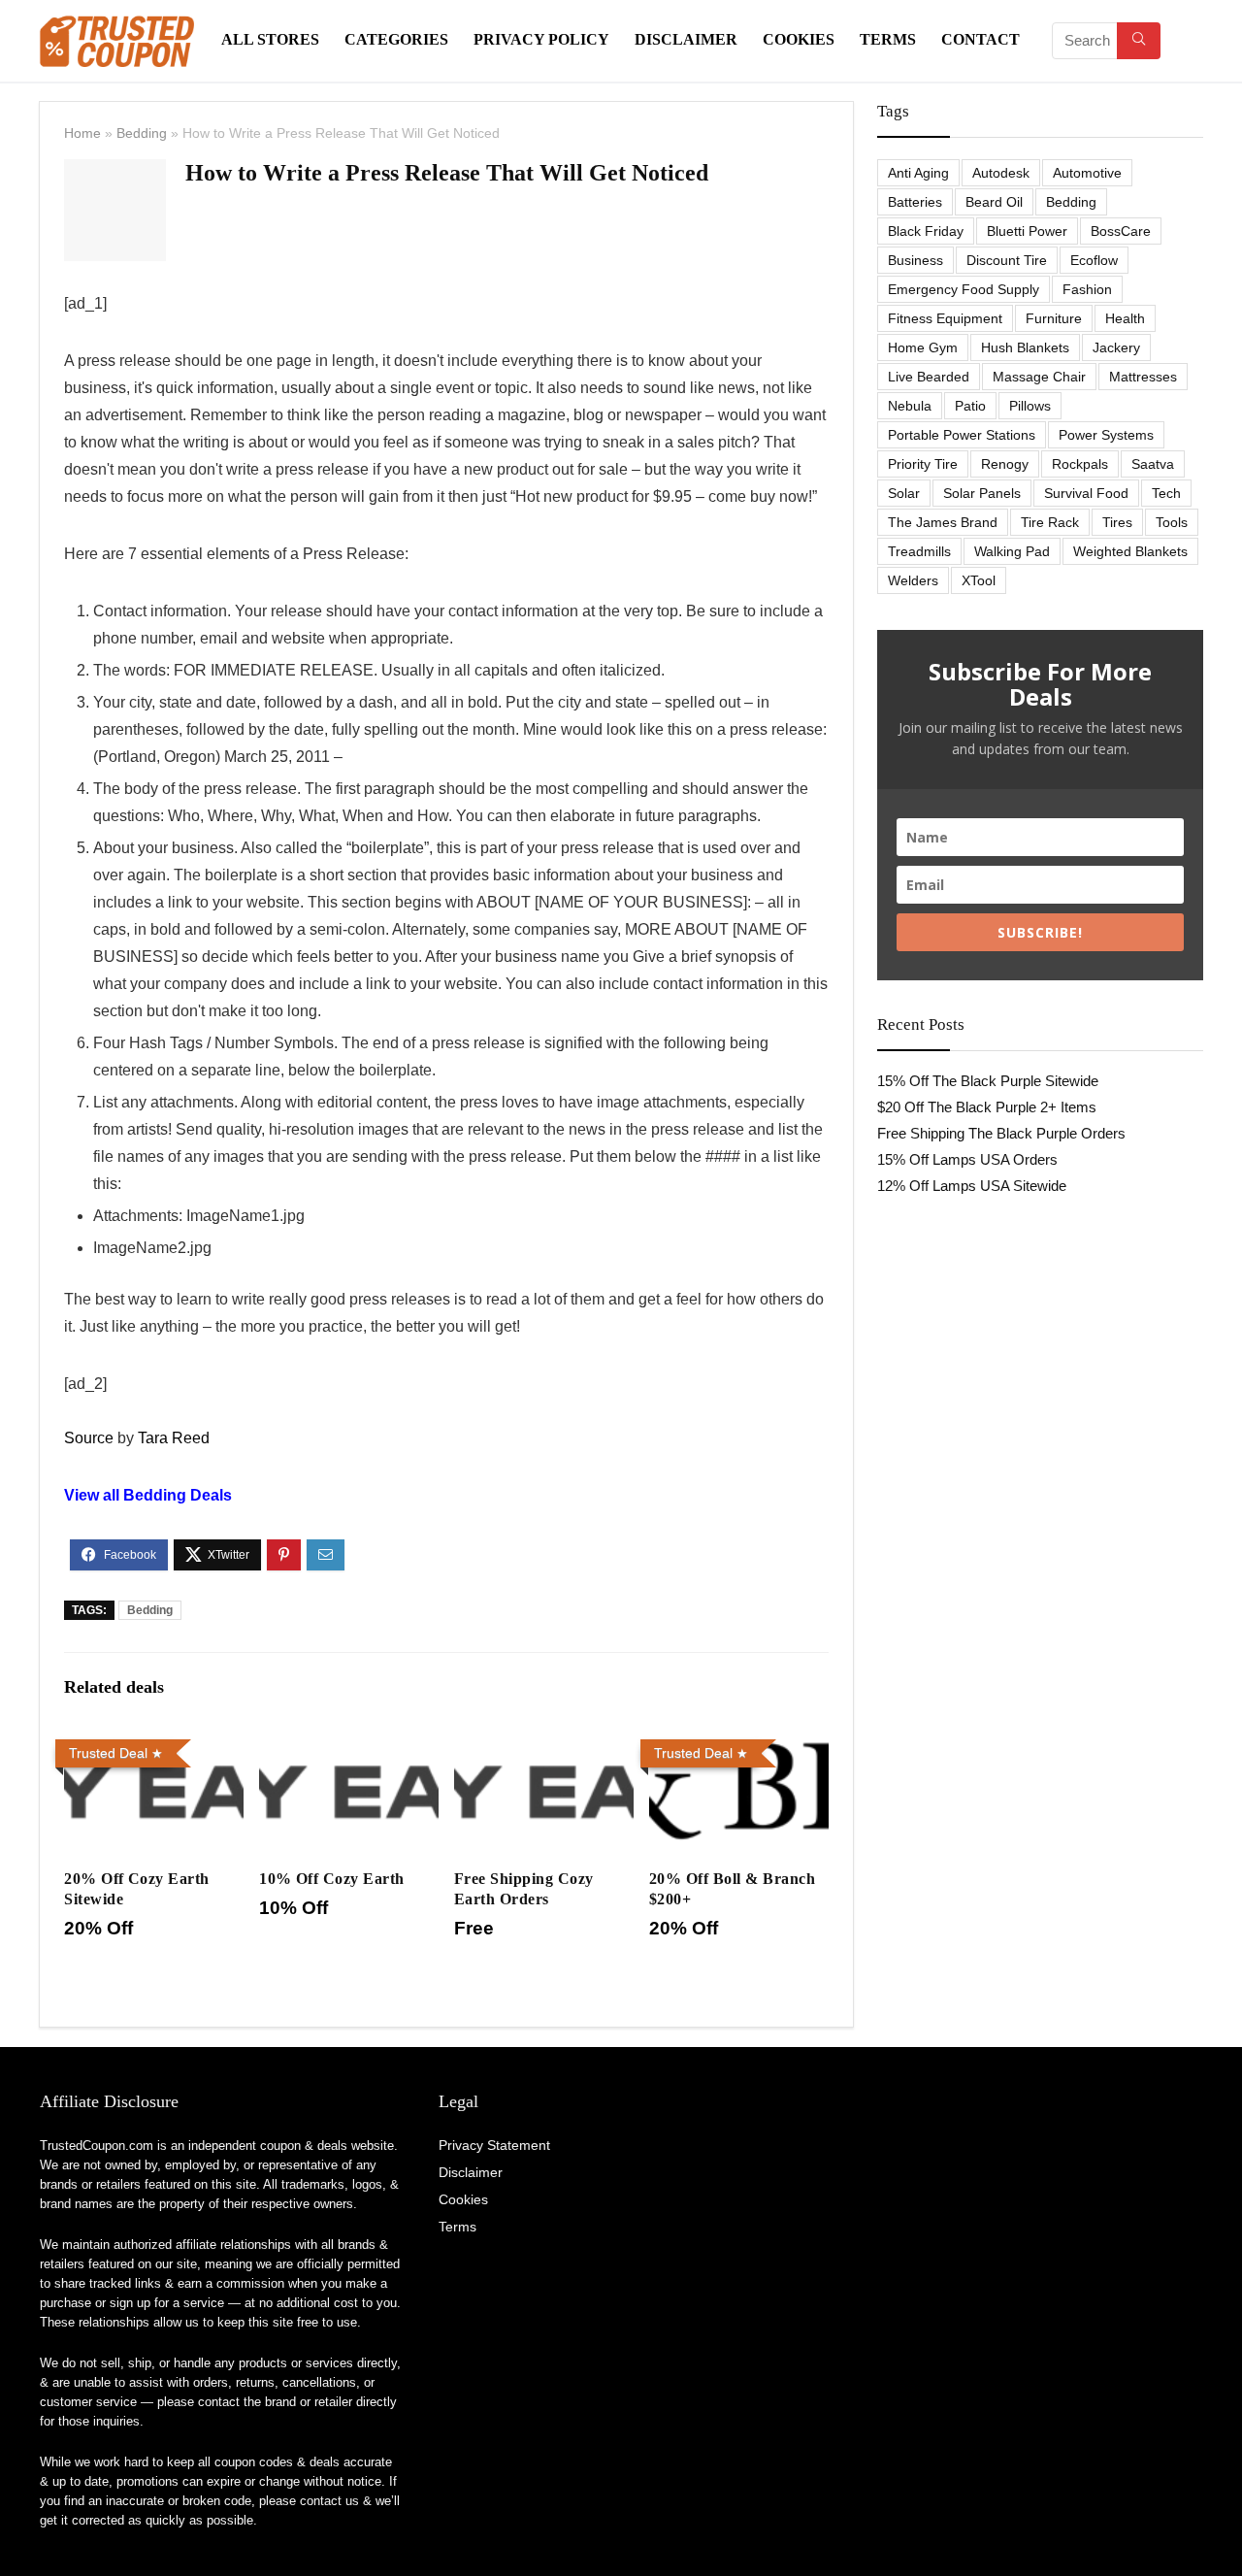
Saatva (1153, 464)
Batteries (915, 202)
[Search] (1139, 41)
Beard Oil (994, 202)
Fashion (1087, 289)
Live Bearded (929, 377)
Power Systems (1106, 435)
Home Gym (923, 347)
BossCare (1121, 231)
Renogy (1005, 464)
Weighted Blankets (1130, 551)
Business (915, 260)
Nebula (910, 406)
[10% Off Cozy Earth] (349, 1745)
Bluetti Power (1027, 231)
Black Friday (926, 231)
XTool (979, 580)
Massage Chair (1039, 377)
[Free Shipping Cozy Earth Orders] (544, 1745)
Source (89, 1438)
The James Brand (943, 522)
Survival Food (1086, 493)
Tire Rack (1050, 522)
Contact (981, 39)
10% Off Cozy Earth (332, 1879)
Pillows (1030, 406)
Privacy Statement (494, 2145)
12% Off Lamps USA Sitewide (972, 1186)
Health (1125, 318)
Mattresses (1143, 377)
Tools (1172, 522)
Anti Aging (918, 173)
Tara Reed (174, 1438)
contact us (329, 2501)
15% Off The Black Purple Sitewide (988, 1081)
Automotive (1087, 173)
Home (82, 133)
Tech (1166, 493)
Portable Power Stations (962, 435)
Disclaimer (686, 39)
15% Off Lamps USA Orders (967, 1159)
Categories (396, 39)
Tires (1117, 522)
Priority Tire (923, 464)
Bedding (142, 133)
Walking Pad (1012, 551)
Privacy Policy (541, 39)
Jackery (1116, 347)
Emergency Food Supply (964, 289)
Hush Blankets (1025, 347)
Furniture (1054, 318)
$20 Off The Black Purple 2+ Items (987, 1107)
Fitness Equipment (945, 318)
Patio (970, 406)
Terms (888, 39)
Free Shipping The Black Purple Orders (1001, 1133)
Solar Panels (982, 493)
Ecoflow (1094, 260)
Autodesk (1001, 173)
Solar (904, 493)
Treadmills (919, 551)
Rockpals (1080, 464)
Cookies (799, 39)
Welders (913, 580)
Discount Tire (1007, 260)
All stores (270, 39)
